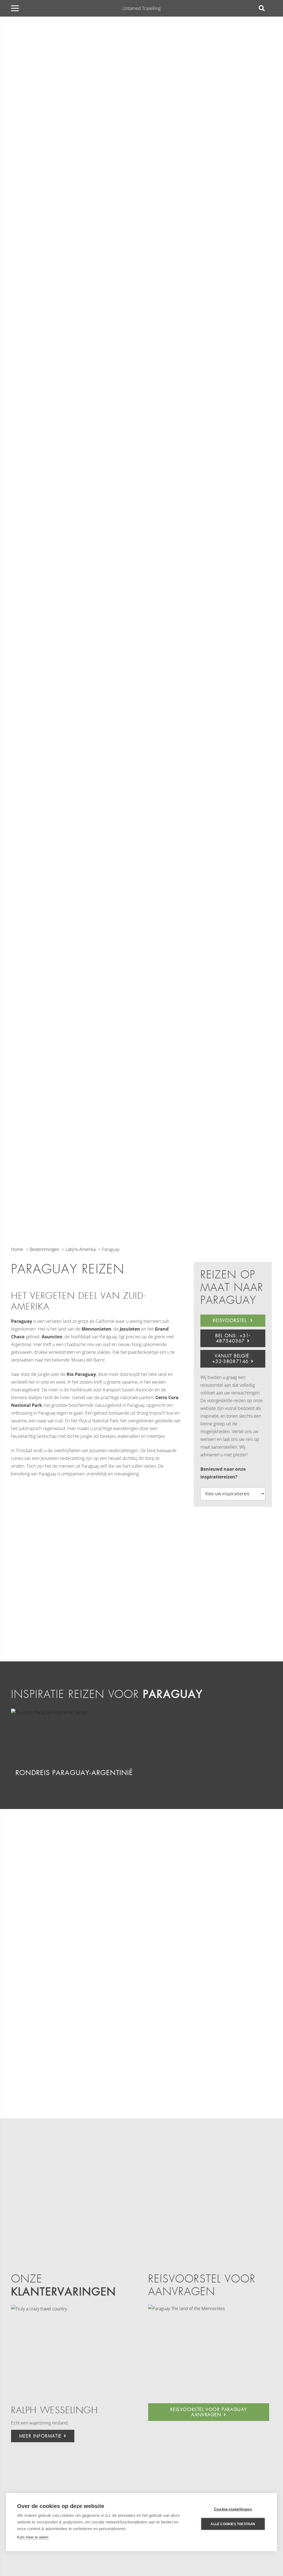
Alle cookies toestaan (233, 2524)
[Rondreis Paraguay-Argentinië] (49, 1713)
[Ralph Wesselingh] (73, 2351)
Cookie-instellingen (233, 2509)
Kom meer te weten (33, 2537)
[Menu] (15, 8)
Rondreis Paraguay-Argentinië (74, 1773)
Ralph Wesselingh (55, 2410)
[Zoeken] (262, 8)
